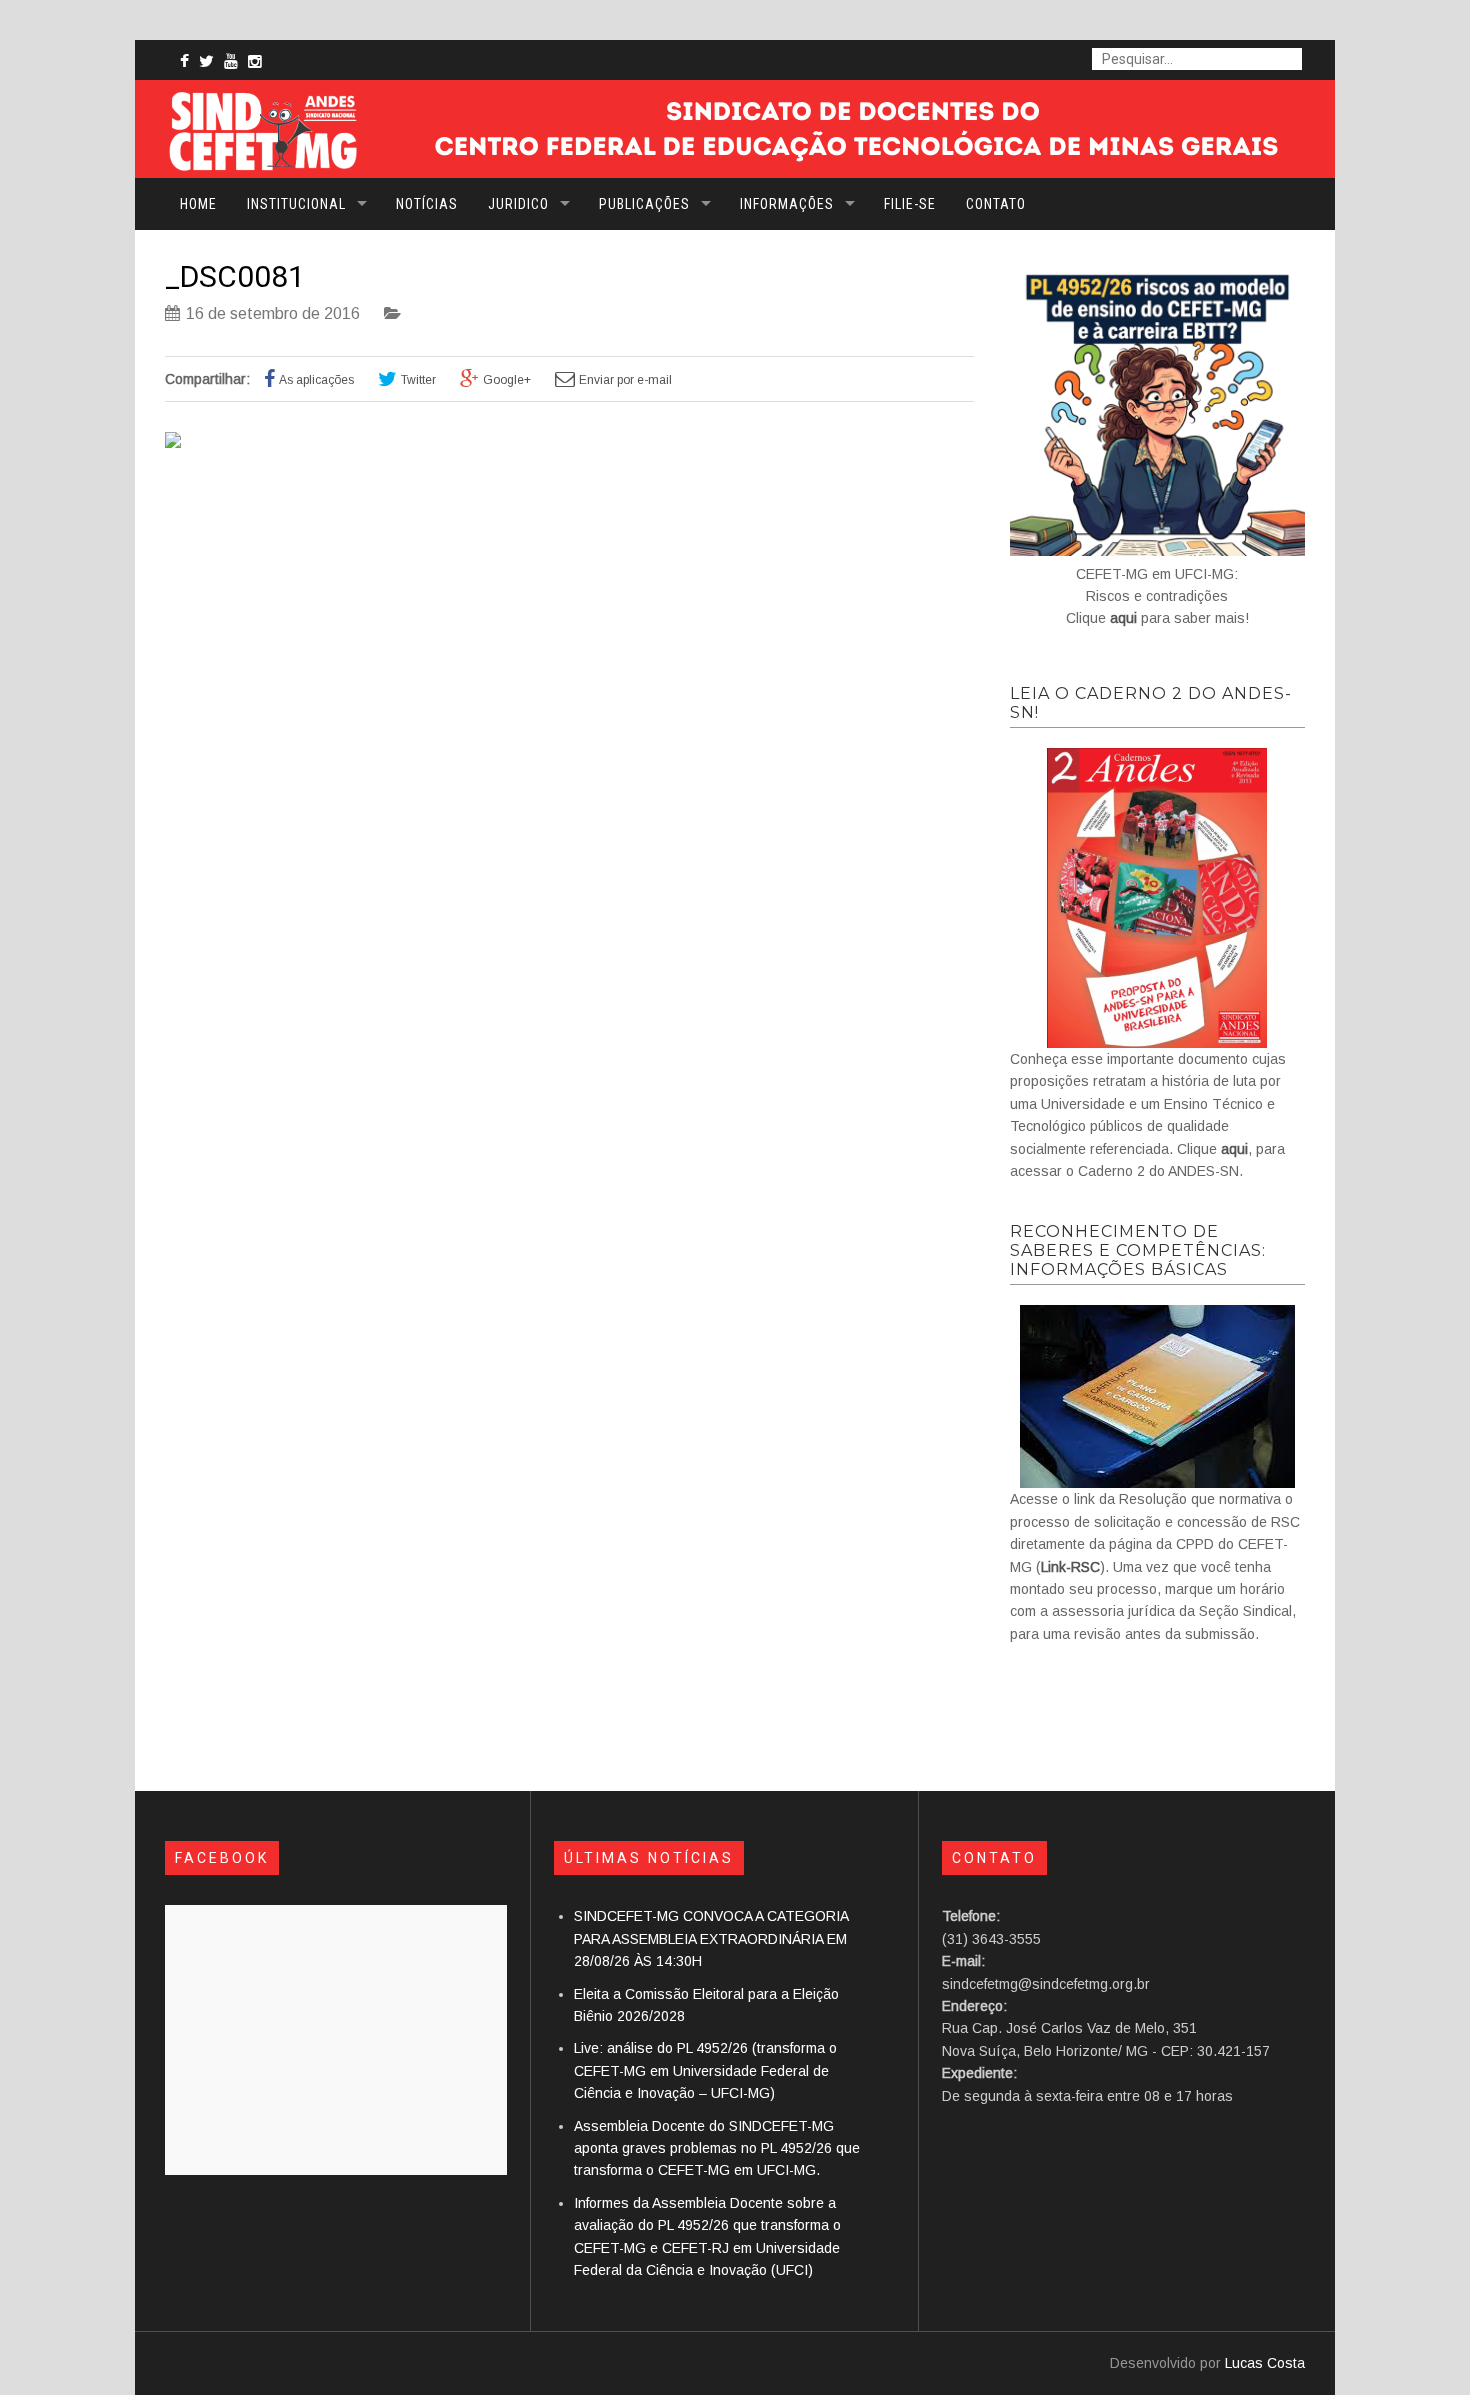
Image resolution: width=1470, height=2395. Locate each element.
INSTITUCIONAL (296, 204)
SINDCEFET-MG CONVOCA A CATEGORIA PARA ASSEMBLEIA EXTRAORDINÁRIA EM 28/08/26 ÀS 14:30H (711, 1938)
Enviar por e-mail (625, 380)
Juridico (518, 204)
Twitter (418, 380)
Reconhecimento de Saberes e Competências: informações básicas (1138, 1250)
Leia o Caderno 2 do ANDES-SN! (1151, 703)
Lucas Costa (1265, 2363)
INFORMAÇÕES (787, 204)
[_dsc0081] (173, 443)
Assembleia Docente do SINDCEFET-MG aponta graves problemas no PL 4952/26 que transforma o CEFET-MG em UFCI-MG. (717, 2148)
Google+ (507, 380)
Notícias (427, 204)
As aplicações (316, 380)
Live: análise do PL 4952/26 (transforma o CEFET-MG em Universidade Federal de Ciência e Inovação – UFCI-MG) (705, 2070)
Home (198, 204)
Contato (996, 204)
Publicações (644, 204)
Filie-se (910, 204)
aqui (1123, 618)
